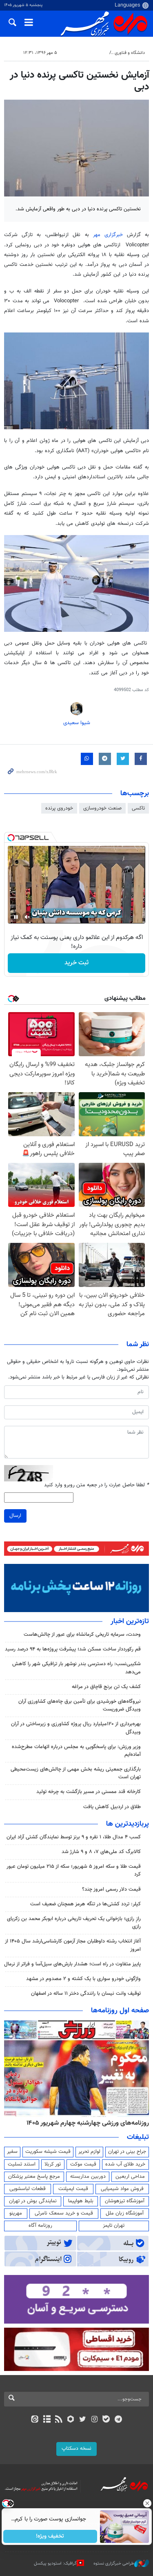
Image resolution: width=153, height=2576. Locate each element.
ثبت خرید (76, 963)
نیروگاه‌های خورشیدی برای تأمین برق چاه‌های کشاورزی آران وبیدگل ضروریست (80, 1705)
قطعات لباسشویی (28, 2189)
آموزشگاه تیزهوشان (125, 2201)
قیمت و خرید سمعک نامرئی (64, 2213)
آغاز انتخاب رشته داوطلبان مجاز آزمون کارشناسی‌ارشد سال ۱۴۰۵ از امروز (73, 1945)
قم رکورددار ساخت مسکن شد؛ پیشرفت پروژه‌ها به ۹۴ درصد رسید (73, 1649)
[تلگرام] (118, 2420)
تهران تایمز (114, 2226)
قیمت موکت (83, 2164)
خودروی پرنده (59, 808)
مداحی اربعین (130, 2177)
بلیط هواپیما (81, 2201)
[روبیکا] (70, 2420)
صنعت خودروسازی (102, 808)
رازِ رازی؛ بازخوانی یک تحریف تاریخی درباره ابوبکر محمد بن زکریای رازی (74, 1923)
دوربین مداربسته (88, 2177)
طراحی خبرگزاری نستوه (114, 2564)
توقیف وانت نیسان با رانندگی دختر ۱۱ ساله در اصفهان (86, 1994)
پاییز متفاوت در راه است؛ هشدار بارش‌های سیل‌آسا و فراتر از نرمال (72, 1964)
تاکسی (138, 808)
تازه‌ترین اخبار (130, 1621)
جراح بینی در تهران (127, 2152)
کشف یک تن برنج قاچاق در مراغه (106, 1687)
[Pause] (16, 917)
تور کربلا (53, 2164)
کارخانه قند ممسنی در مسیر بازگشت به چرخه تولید (89, 1792)
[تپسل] (11, 838)
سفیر (12, 2152)
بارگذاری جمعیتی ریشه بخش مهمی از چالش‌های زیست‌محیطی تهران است (76, 1773)
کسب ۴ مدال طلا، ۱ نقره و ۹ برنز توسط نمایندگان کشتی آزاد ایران (74, 1837)
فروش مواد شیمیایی (122, 2189)
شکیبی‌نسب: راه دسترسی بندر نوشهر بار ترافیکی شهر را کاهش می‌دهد (76, 1668)
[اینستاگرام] (94, 2420)
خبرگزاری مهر (108, 235)
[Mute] (27, 917)
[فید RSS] (59, 2420)
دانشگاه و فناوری (130, 53)
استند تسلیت (22, 2164)
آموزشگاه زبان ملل (125, 2213)
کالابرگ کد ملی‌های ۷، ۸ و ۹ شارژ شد (101, 1852)
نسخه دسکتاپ (76, 2449)
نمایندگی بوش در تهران (33, 2201)
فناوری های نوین (90, 53)
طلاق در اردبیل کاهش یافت (112, 1807)
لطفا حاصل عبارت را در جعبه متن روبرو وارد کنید (96, 1485)
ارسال (15, 1516)
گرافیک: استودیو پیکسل (55, 2564)
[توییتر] (83, 2420)
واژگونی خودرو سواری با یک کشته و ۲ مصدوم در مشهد (83, 1979)
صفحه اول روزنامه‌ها (120, 2011)
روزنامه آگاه (40, 2226)
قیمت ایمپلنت (73, 2189)
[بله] (106, 2420)
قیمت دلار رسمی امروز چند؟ (111, 1889)
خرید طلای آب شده (125, 2164)
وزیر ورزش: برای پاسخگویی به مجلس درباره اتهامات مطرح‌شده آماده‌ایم (76, 1751)
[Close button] (147, 2503)
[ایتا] (35, 2420)
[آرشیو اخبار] (47, 2420)
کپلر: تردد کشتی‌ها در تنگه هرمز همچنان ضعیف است (85, 1904)
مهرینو (16, 2213)
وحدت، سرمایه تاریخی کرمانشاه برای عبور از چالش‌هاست (82, 1635)
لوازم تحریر (89, 2152)
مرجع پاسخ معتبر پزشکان (34, 2177)
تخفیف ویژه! (50, 2536)
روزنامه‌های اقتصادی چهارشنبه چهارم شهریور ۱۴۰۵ (85, 2123)
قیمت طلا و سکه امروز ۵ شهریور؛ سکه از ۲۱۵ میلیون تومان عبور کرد (74, 1870)
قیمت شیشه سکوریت (48, 2152)
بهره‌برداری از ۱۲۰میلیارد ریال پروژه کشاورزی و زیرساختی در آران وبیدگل (76, 1728)
